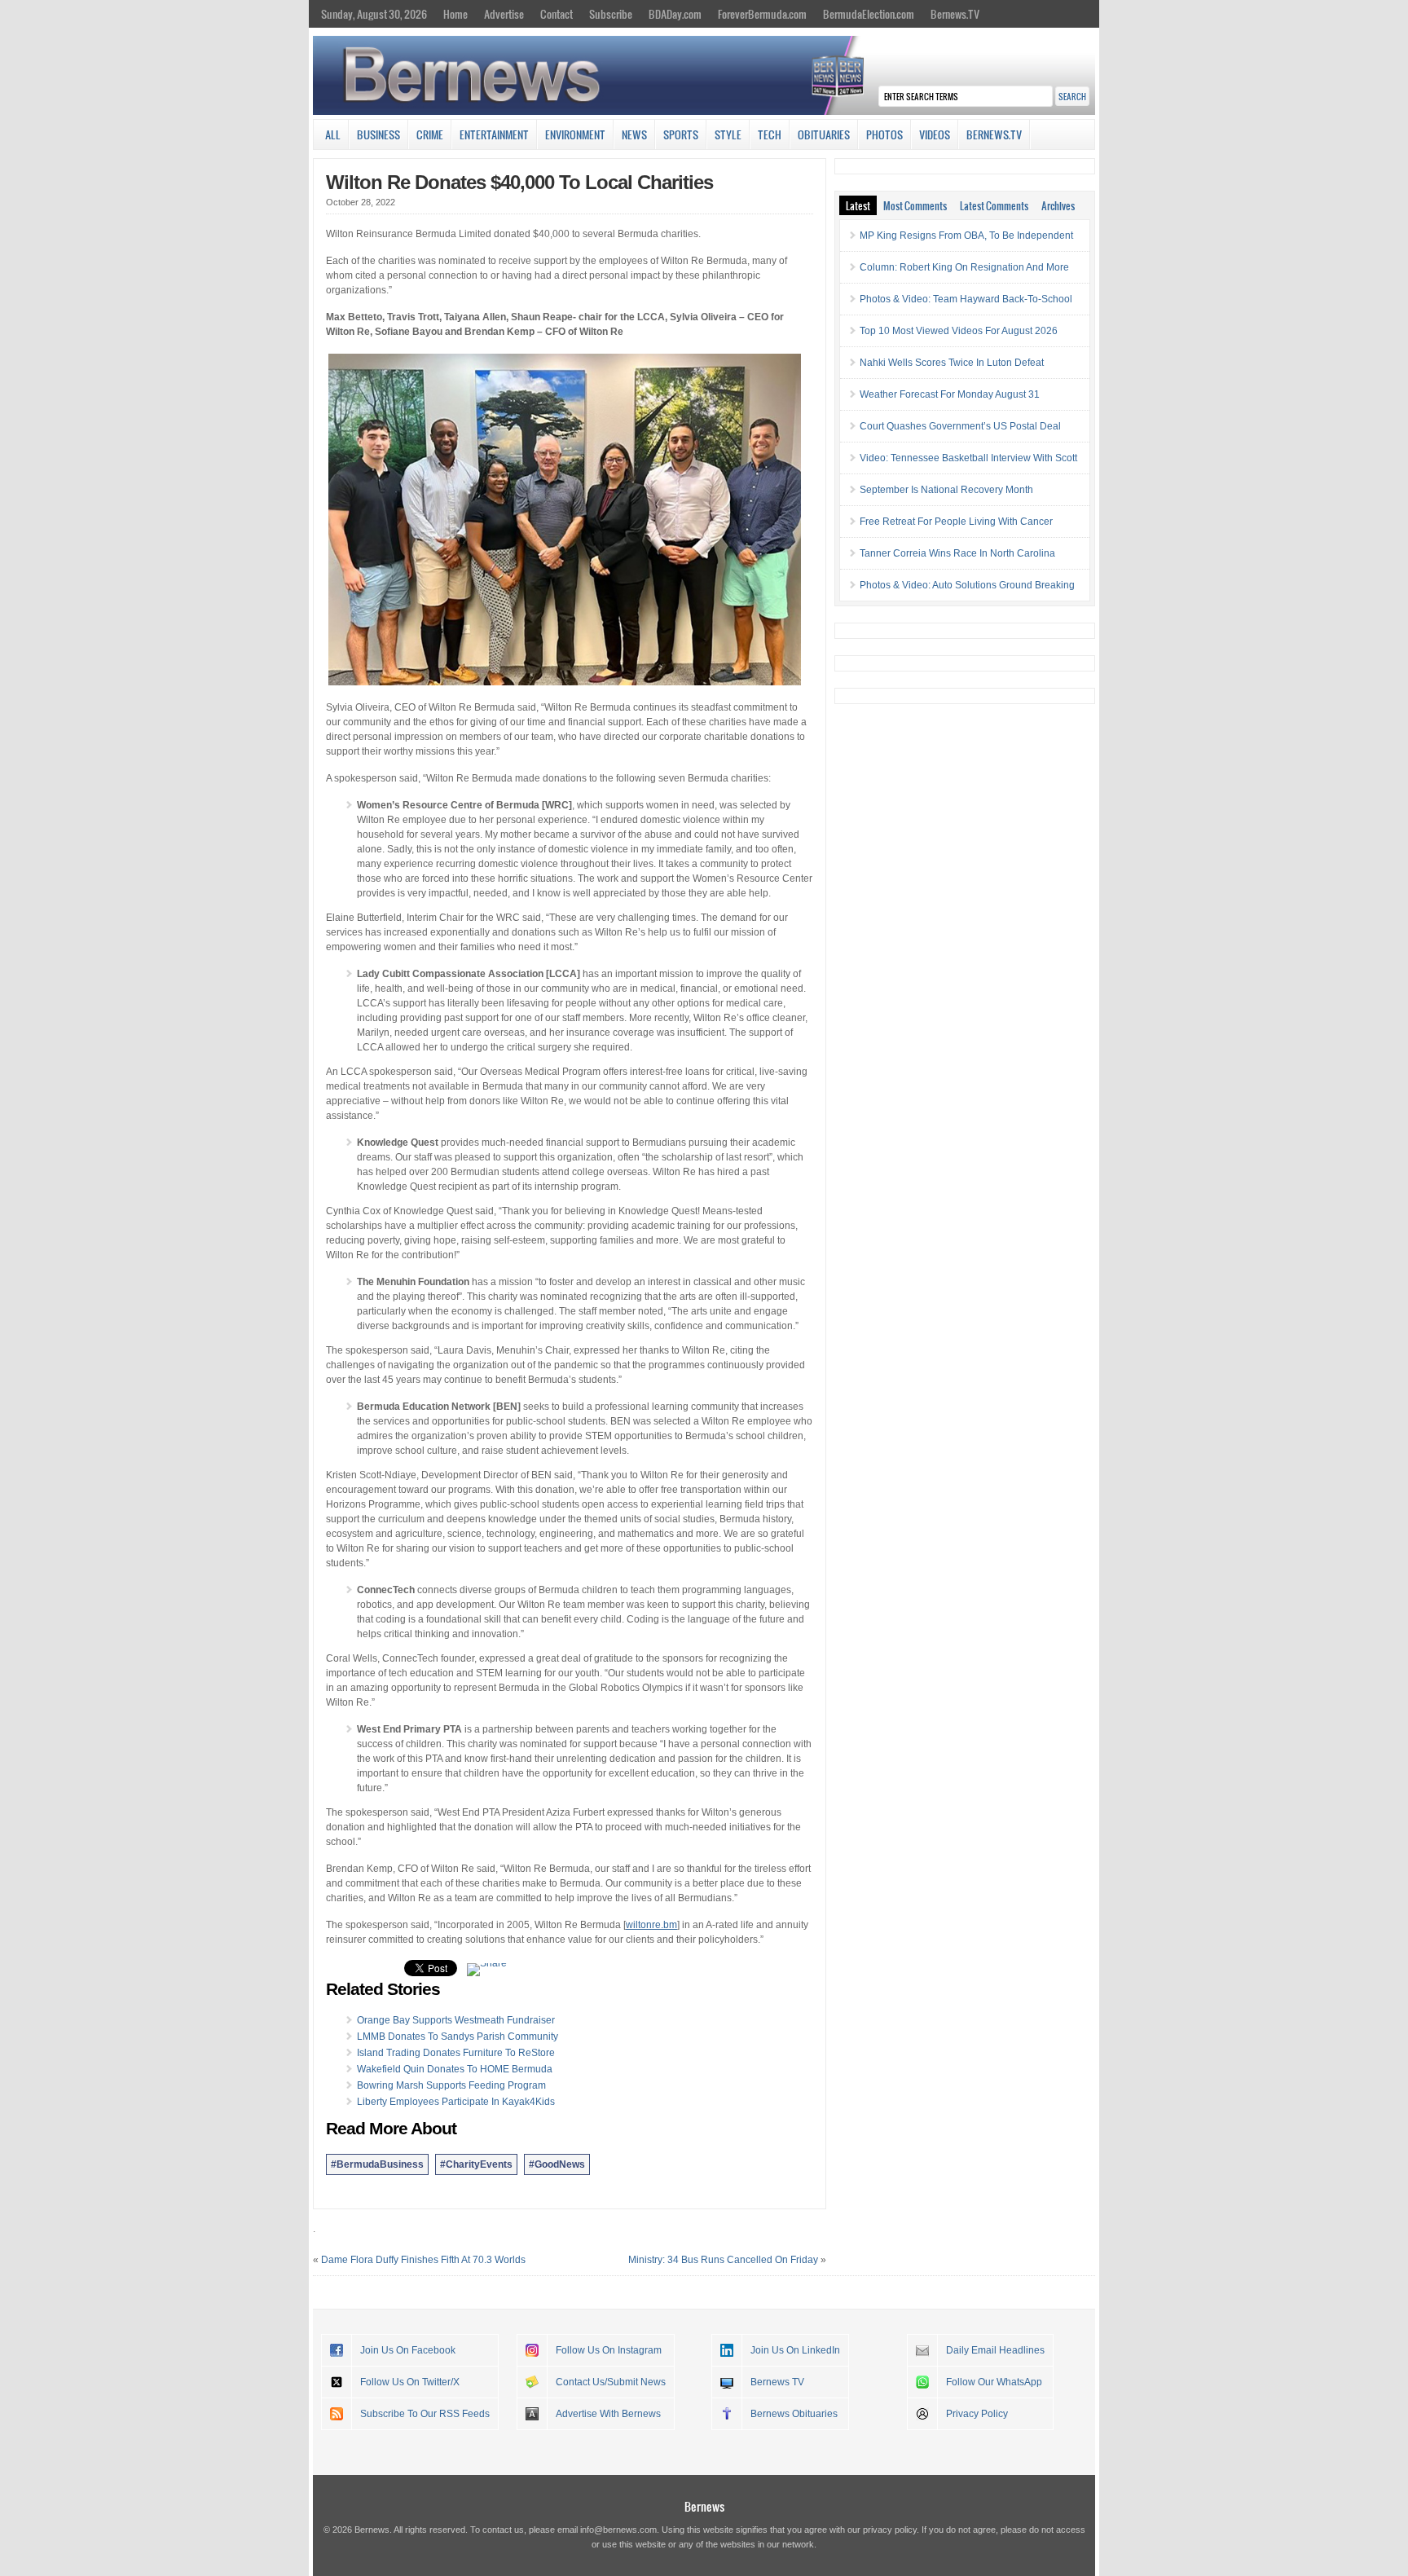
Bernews (704, 2506)
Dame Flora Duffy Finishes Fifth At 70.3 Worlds (423, 2260)
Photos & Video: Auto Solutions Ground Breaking (967, 585)
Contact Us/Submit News (611, 2382)
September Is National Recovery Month (946, 490)
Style (728, 134)
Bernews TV (777, 2382)
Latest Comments (994, 205)
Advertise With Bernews (608, 2414)
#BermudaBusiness (377, 2164)
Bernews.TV (955, 14)
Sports (681, 134)
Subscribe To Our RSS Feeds (425, 2414)
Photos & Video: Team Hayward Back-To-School (966, 299)
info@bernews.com (618, 2530)
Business (378, 134)
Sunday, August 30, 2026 (374, 14)
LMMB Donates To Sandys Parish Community (458, 2037)
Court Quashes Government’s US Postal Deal (960, 426)
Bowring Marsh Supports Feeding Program (451, 2085)
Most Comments (915, 205)
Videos (935, 134)
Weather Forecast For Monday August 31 (950, 394)
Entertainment (494, 134)
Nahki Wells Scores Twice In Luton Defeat (952, 363)
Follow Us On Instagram (609, 2350)
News (634, 134)
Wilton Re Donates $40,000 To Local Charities (519, 182)
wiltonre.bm (651, 1925)
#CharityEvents (476, 2164)
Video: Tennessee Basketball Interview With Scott (968, 458)
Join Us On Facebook (408, 2350)
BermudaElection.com (869, 14)
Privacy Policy (977, 2414)
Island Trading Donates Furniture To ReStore (456, 2053)
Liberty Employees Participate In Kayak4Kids (456, 2102)
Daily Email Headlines (995, 2350)
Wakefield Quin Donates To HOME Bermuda (455, 2069)
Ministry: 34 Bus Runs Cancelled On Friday (723, 2260)
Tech (770, 134)
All (333, 134)
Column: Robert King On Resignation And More (964, 267)
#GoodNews (557, 2164)
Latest (858, 205)
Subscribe (611, 14)
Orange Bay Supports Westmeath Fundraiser (456, 2020)
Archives (1058, 205)
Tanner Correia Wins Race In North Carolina (957, 553)
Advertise (504, 14)
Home (455, 14)
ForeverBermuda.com (762, 14)
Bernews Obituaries (794, 2414)
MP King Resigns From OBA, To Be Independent (966, 236)
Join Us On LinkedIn (795, 2350)
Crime (430, 134)
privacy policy (890, 2530)
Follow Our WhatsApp (994, 2382)
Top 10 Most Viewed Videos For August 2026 (959, 331)
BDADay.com (675, 14)
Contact (557, 14)
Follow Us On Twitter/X (410, 2382)
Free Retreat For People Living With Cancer (956, 522)
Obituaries (824, 134)
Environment (575, 134)
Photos (884, 134)
